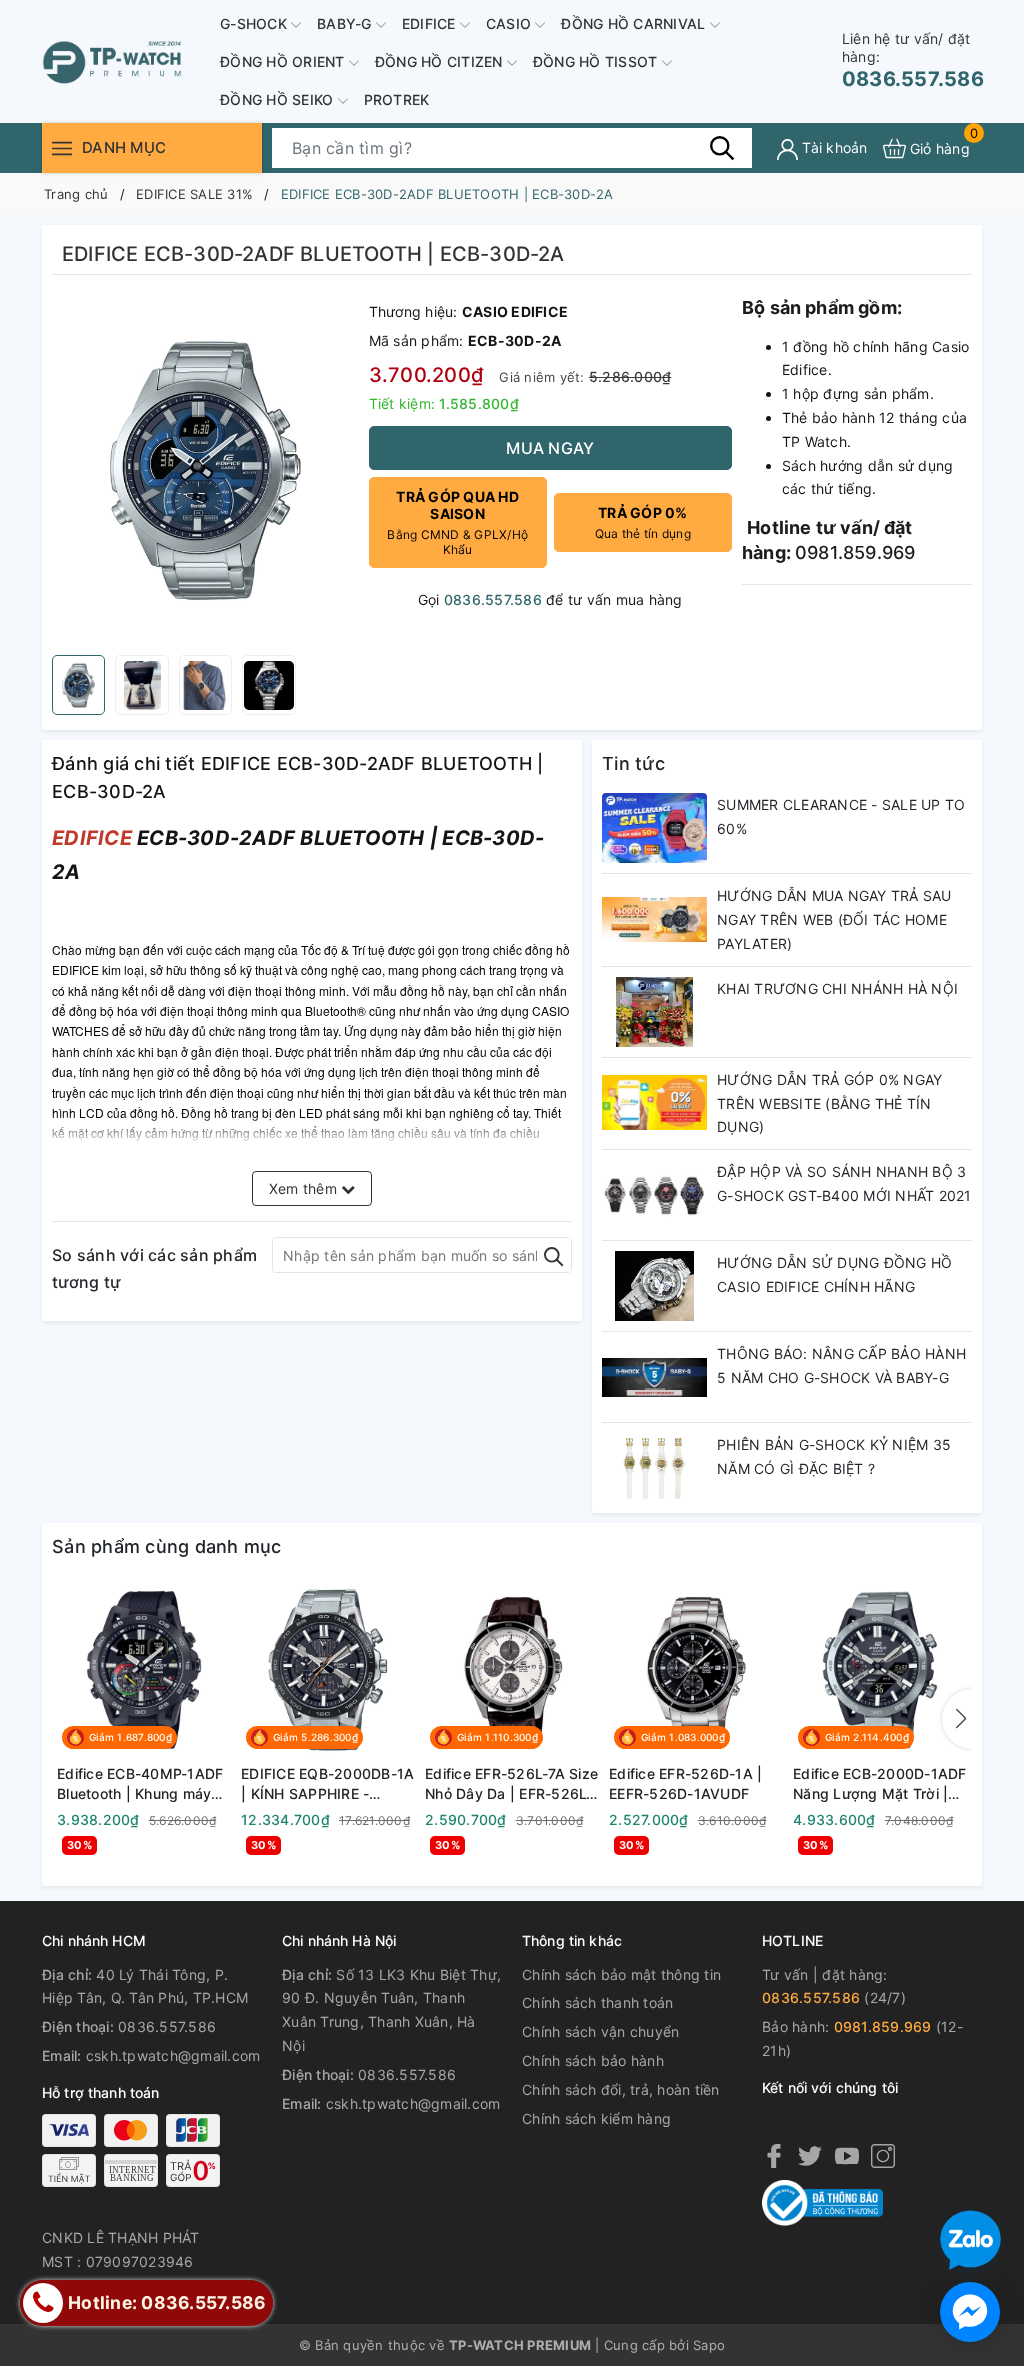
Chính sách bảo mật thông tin (621, 1974)
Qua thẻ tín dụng (643, 522)
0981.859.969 (883, 2026)
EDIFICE (431, 23)
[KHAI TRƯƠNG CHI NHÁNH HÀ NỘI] (654, 1012)
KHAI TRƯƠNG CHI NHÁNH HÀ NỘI (837, 988)
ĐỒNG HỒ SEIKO (279, 99)
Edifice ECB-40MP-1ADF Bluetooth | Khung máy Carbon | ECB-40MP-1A (140, 1784)
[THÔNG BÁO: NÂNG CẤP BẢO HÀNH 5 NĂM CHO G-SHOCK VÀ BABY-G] (654, 1377)
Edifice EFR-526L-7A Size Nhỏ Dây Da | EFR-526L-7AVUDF (511, 1784)
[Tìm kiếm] (722, 148)
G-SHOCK (255, 23)
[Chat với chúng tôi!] (970, 2312)
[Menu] (62, 148)
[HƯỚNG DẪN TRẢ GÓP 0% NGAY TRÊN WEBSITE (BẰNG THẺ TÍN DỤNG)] (654, 1103)
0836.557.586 (913, 60)
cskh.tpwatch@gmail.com (173, 2055)
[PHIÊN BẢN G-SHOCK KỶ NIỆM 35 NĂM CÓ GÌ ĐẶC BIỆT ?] (654, 1468)
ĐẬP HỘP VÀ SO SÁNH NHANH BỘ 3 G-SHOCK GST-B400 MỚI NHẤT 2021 (844, 1183)
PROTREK (397, 99)
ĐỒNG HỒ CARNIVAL (635, 23)
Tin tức (633, 763)
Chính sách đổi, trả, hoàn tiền (621, 2089)
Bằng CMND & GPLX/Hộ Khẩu (457, 522)
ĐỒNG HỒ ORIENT (284, 61)
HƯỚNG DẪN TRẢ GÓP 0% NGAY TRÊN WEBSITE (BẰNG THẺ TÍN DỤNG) (829, 1103)
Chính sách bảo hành (593, 2060)
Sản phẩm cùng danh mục (167, 1546)
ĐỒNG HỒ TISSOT (597, 61)
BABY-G (346, 23)
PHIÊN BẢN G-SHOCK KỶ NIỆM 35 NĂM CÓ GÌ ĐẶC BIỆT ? (834, 1456)
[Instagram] (883, 2155)
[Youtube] (847, 2155)
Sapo (709, 2345)
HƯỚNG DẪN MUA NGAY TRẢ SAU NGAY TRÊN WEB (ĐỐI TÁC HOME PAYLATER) (834, 919)
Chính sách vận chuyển (600, 2031)
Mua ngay (550, 448)
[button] (957, 1719)
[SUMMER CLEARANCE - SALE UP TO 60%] (654, 828)
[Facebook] (774, 2155)
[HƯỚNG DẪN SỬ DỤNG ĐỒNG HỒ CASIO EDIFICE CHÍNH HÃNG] (654, 1286)
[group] (205, 470)
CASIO (511, 23)
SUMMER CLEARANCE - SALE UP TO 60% (841, 816)
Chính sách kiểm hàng (596, 2118)
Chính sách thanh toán (597, 2002)
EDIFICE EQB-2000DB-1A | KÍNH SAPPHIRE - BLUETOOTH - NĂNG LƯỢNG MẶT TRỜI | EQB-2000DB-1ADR (327, 1784)
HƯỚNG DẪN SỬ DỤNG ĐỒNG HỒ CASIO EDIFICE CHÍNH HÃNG (834, 1274)
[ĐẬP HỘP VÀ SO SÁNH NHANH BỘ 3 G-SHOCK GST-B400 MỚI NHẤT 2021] (654, 1195)
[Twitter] (810, 2155)
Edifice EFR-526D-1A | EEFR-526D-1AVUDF (685, 1783)
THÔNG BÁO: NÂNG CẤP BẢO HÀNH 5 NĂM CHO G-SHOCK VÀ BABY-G (841, 1365)
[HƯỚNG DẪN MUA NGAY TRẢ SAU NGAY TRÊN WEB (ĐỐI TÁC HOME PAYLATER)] (654, 919)
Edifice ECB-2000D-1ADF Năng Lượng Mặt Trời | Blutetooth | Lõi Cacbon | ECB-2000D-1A (880, 1784)
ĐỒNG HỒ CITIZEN (441, 61)
